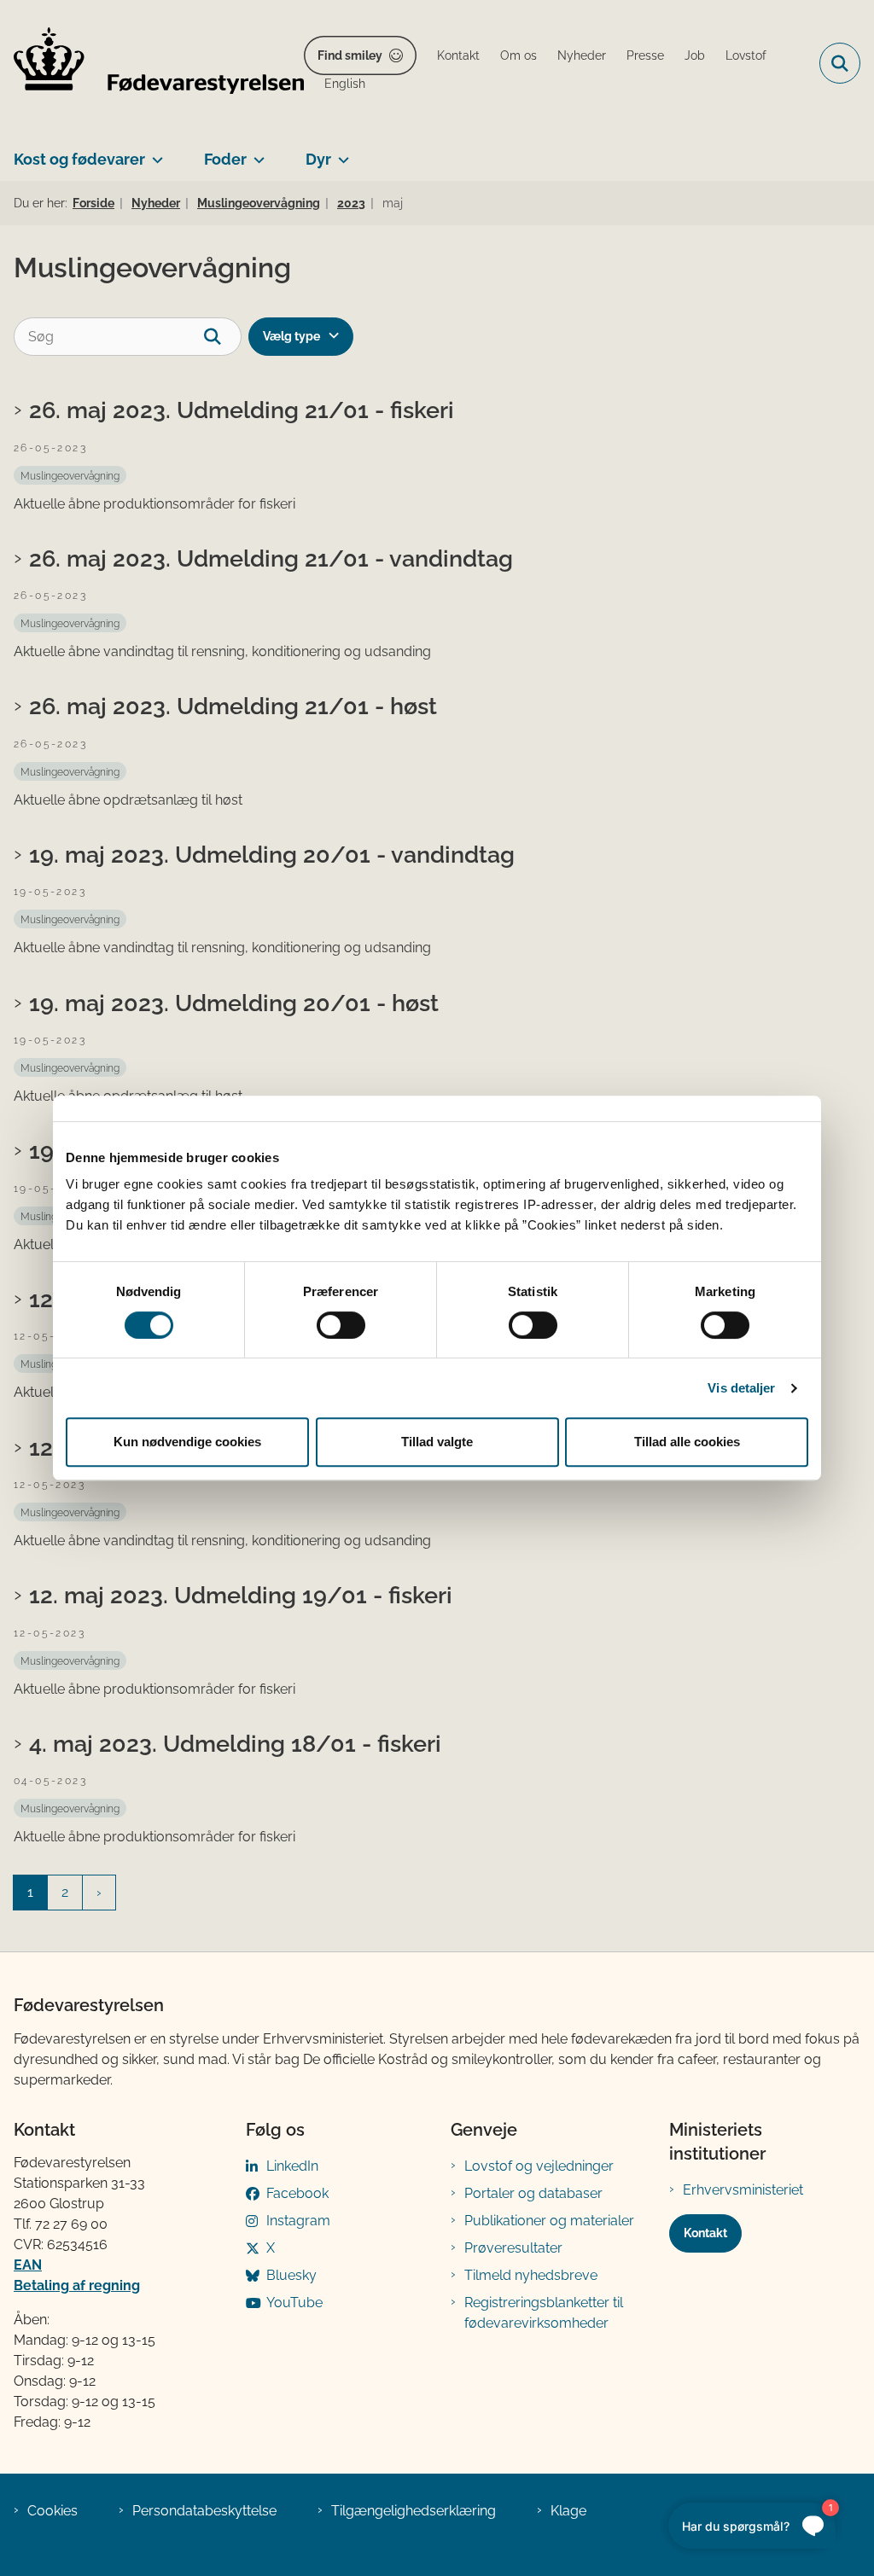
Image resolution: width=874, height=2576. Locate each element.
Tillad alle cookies (687, 1442)
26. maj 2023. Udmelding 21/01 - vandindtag (271, 558)
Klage (568, 2511)
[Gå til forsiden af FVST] (152, 64)
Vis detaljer (741, 1388)
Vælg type (291, 336)
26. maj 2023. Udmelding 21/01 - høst (233, 706)
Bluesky (291, 2275)
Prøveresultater (513, 2248)
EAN (28, 2265)
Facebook (297, 2193)
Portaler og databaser (533, 2193)
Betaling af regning (77, 2285)
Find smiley (350, 55)
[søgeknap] (222, 337)
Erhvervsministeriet (743, 2190)
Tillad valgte (437, 1442)
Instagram (298, 2221)
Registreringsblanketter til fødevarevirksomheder (544, 2313)
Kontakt (705, 2233)
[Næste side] (99, 1893)
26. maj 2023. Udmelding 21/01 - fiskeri (242, 410)
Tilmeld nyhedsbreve (531, 2275)
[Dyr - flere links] (340, 153)
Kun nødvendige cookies (187, 1442)
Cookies (52, 2511)
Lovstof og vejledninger (539, 2166)
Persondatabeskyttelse (204, 2511)
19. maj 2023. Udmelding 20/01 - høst (234, 1003)
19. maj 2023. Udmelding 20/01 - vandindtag (272, 854)
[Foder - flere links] (256, 153)
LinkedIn (292, 2166)
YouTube (294, 2303)
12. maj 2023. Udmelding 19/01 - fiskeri (241, 1595)
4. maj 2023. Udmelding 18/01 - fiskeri (235, 1743)
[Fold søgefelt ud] (840, 63)
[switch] (341, 1325)
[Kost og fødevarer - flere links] (154, 153)
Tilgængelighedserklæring (414, 2511)
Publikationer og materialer (549, 2221)
